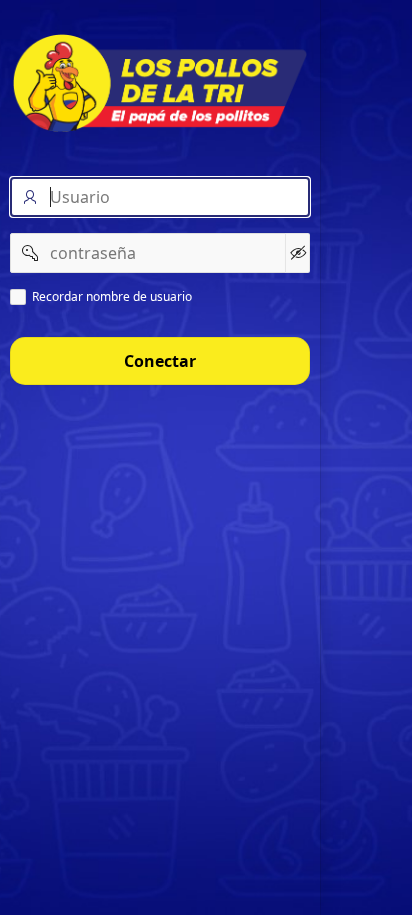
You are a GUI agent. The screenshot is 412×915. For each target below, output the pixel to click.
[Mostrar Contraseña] (297, 253)
